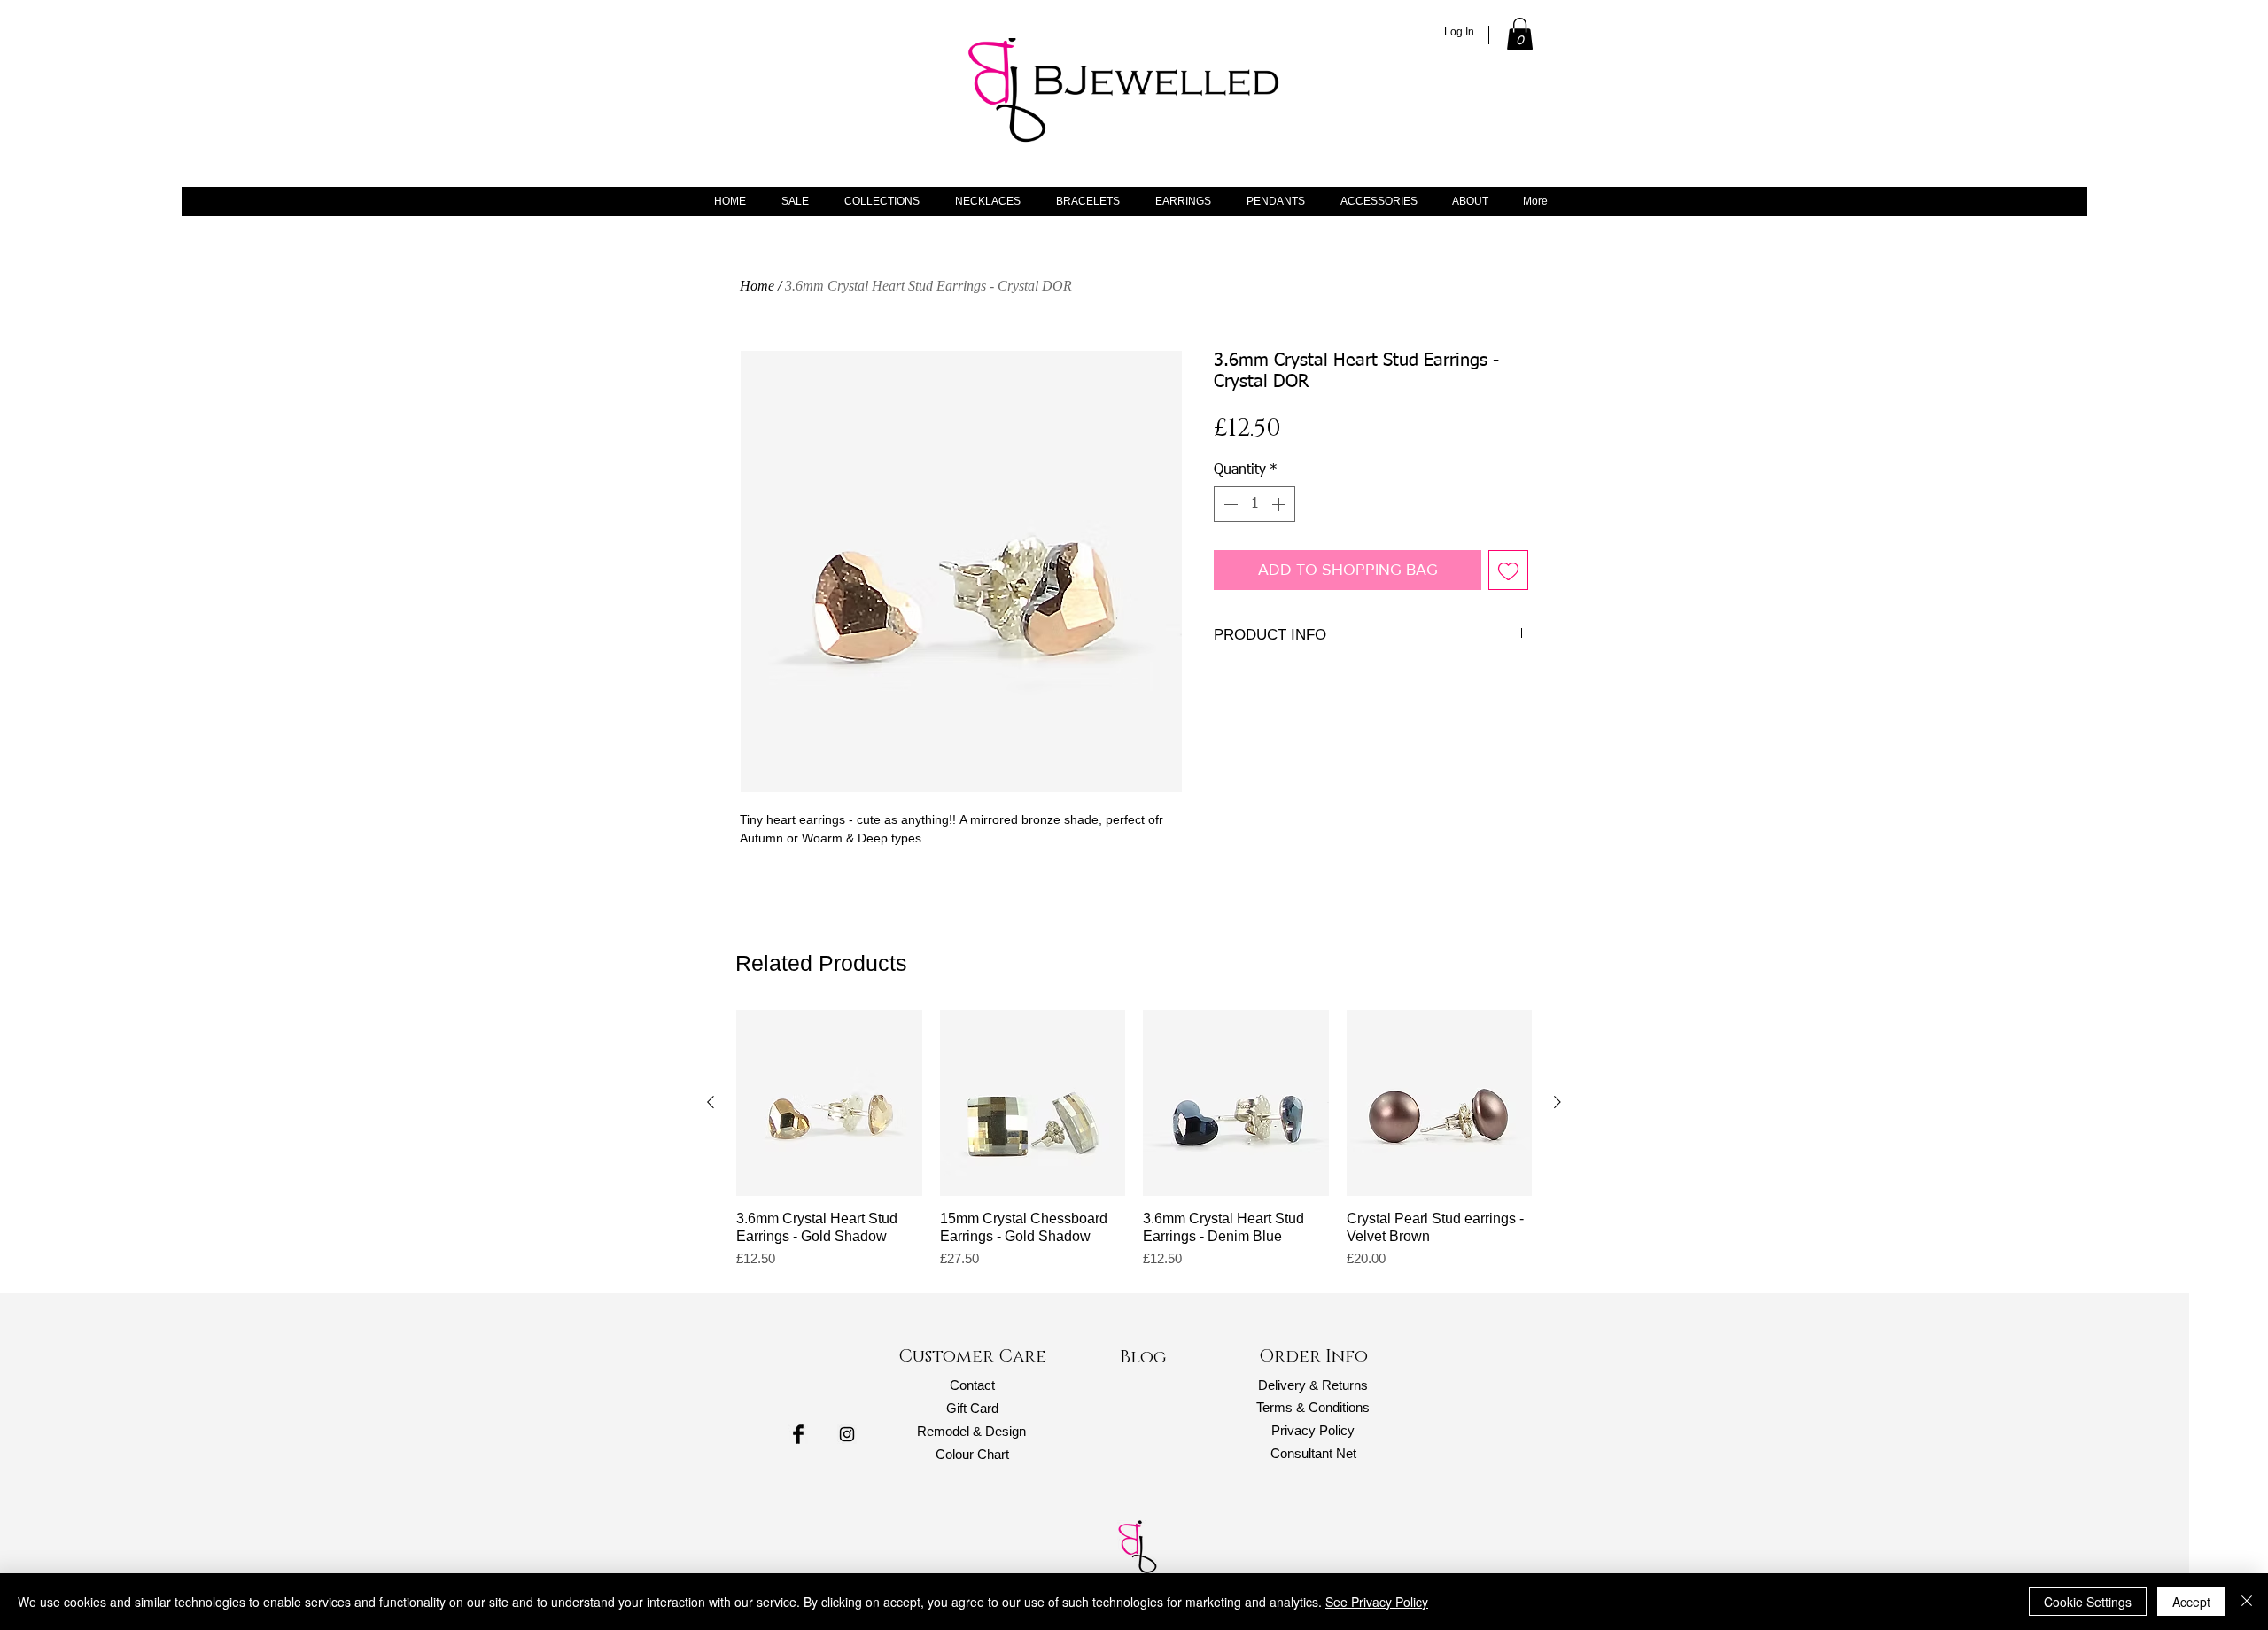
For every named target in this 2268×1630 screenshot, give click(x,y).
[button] (1520, 34)
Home (757, 286)
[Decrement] (1229, 504)
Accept (2191, 1602)
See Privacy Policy (1377, 1602)
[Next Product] (1557, 1102)
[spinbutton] (1254, 504)
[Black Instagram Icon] (847, 1434)
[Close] (2247, 1602)
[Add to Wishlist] (1508, 570)
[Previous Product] (711, 1102)
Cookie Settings (2088, 1602)
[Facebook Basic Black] (798, 1434)
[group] (1134, 1139)
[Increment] (1280, 504)
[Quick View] (829, 1103)
